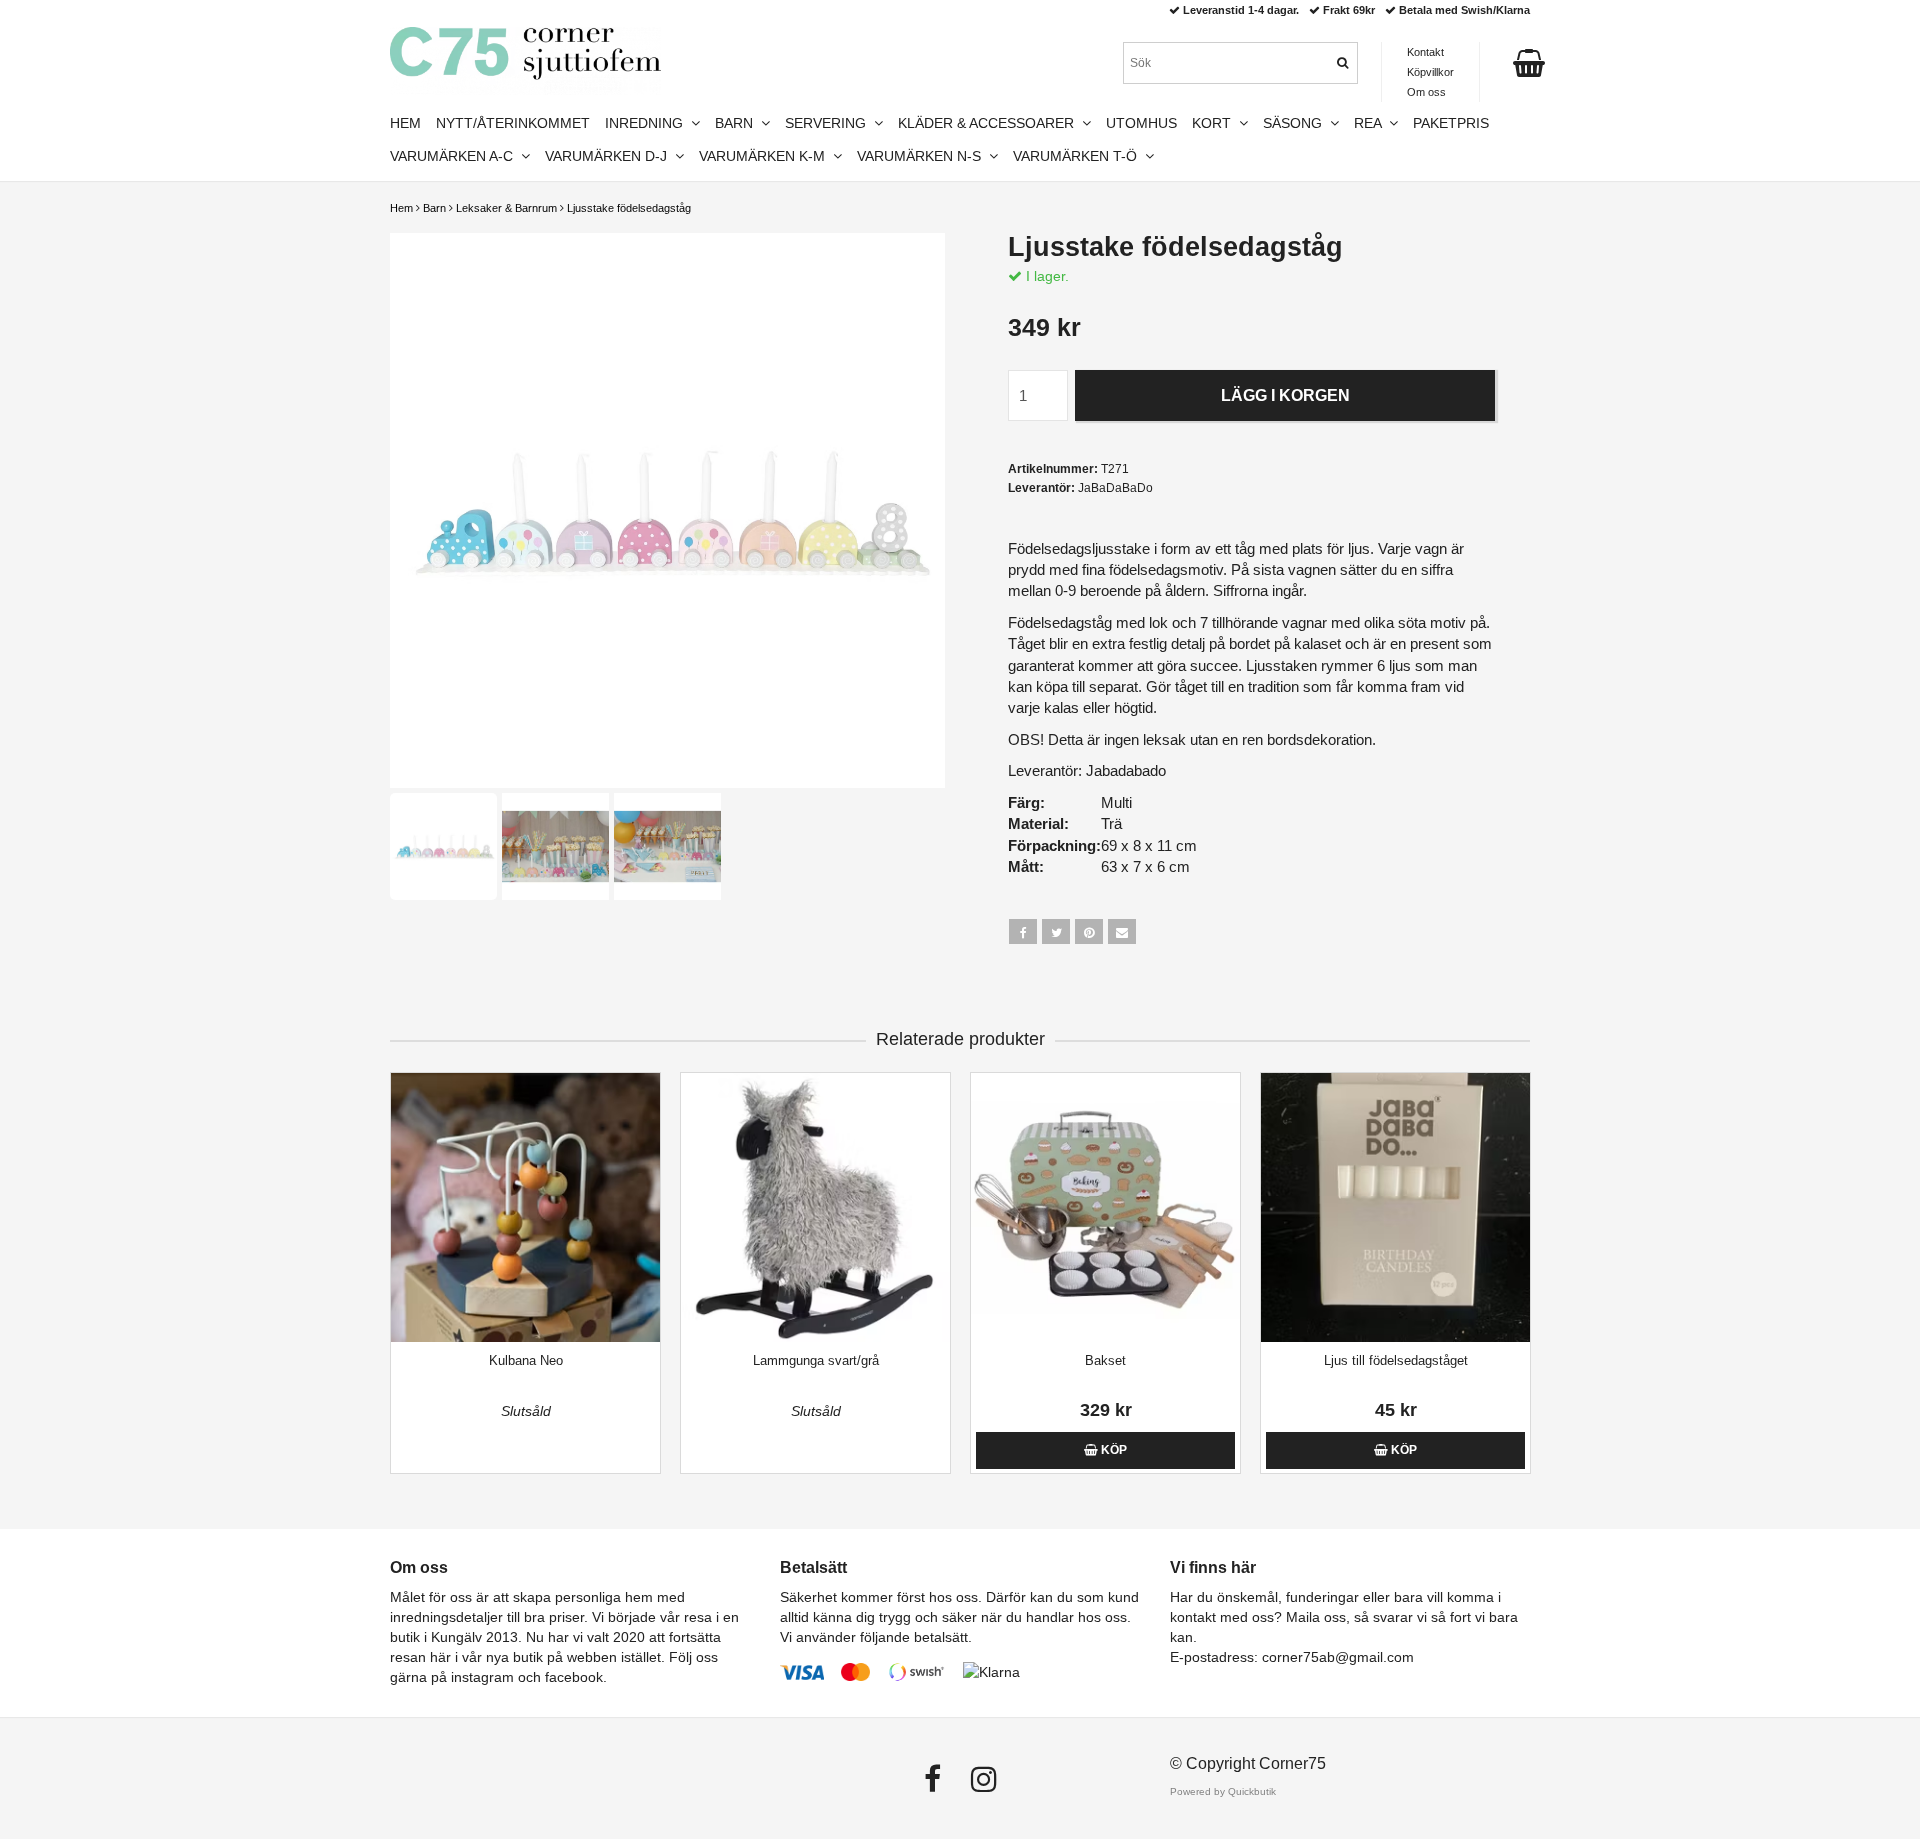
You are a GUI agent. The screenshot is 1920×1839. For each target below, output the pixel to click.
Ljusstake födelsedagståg (629, 208)
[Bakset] (1105, 1207)
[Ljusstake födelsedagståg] (667, 510)
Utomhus (1141, 123)
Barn (434, 208)
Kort (1215, 123)
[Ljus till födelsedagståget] (1395, 1207)
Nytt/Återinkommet (513, 123)
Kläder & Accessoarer (990, 123)
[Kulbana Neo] (525, 1207)
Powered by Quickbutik (1223, 1791)
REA (1371, 123)
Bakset (1105, 1360)
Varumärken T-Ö (1079, 156)
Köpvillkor (1430, 72)
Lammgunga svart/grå (816, 1360)
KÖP (1112, 1450)
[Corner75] (525, 61)
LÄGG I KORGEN (1285, 395)
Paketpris (1451, 123)
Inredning (648, 123)
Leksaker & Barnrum (506, 208)
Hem (401, 208)
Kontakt (1425, 52)
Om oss (1426, 92)
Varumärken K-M (766, 156)
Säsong (1296, 123)
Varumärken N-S (923, 156)
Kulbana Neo (526, 1360)
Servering (829, 123)
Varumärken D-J (610, 156)
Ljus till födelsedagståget (1396, 1360)
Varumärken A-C (455, 156)
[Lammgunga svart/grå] (815, 1207)
